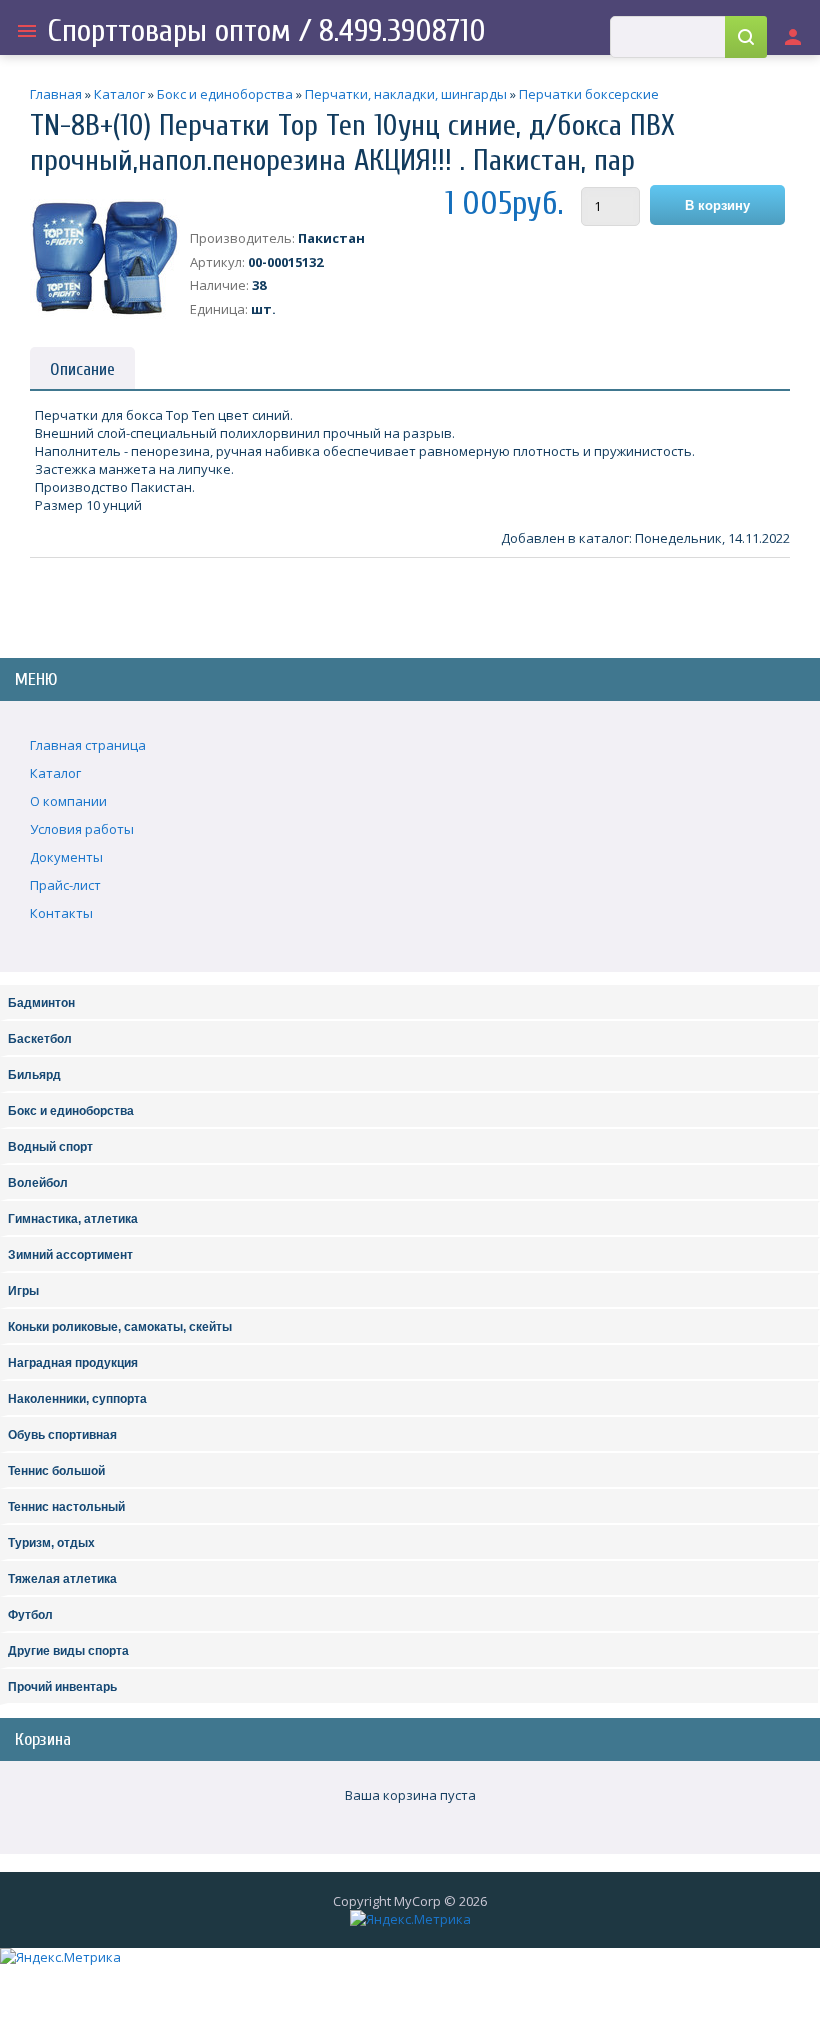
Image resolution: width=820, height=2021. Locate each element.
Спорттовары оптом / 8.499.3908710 (266, 30)
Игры (23, 1291)
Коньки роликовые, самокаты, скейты (120, 1327)
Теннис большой (56, 1471)
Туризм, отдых (51, 1543)
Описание (82, 369)
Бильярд (34, 1075)
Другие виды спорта (68, 1651)
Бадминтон (41, 1003)
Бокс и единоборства (71, 1111)
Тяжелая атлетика (62, 1579)
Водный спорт (50, 1147)
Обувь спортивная (62, 1435)
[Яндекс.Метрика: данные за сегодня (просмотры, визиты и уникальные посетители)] (410, 1919)
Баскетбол (40, 1039)
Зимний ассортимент (70, 1255)
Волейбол (38, 1183)
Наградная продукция (73, 1363)
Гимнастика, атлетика (73, 1219)
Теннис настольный (66, 1507)
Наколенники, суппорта (77, 1399)
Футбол (30, 1615)
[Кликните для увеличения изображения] (105, 258)
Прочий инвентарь (62, 1687)
